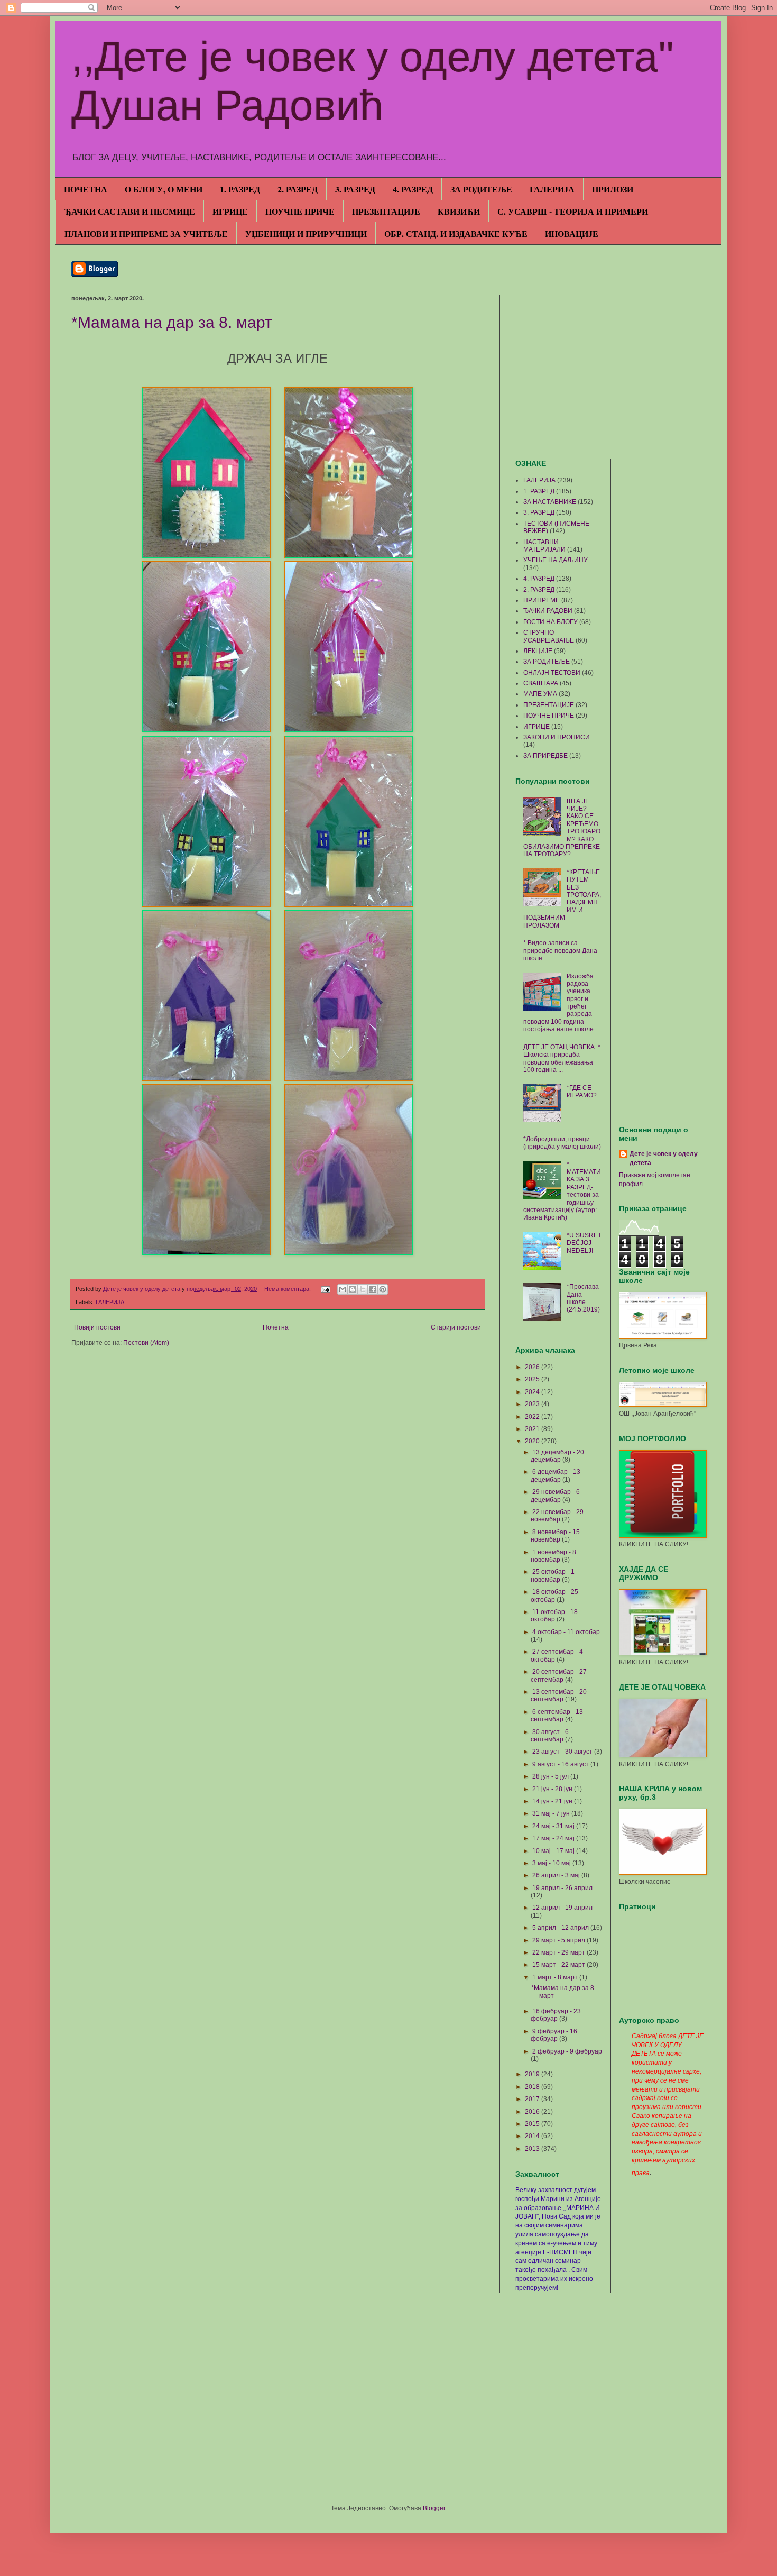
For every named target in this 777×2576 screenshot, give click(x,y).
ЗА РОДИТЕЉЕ (481, 189)
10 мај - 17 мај (554, 1851)
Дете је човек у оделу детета (664, 1158)
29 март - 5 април (559, 1940)
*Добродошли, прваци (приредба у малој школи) (562, 1143)
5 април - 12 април (561, 1928)
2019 (533, 2074)
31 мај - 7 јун (552, 1813)
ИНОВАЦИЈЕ (572, 233)
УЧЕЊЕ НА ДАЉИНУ (556, 560)
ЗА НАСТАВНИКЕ (550, 502)
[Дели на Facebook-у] (373, 1289)
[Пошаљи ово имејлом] (343, 1289)
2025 (533, 1379)
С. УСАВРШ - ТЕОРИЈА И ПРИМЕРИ (573, 211)
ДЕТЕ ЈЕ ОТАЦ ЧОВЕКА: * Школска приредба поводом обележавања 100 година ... (562, 1058)
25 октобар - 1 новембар (553, 1575)
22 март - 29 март (559, 1952)
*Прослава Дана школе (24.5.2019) (583, 1298)
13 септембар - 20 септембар (559, 1695)
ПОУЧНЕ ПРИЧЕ (300, 211)
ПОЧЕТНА (86, 189)
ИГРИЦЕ (230, 211)
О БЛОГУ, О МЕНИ (164, 189)
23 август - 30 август (563, 1752)
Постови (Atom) (146, 1343)
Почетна (276, 1327)
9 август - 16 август (561, 1764)
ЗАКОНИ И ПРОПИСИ (557, 737)
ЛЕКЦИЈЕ (538, 651)
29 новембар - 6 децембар (555, 1496)
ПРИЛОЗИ (613, 189)
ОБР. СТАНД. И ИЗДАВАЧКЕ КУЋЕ (456, 233)
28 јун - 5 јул (551, 1776)
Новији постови (97, 1327)
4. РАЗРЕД (413, 189)
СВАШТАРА (541, 683)
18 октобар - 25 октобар (554, 1596)
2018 (533, 2087)
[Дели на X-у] (363, 1289)
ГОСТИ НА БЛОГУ (551, 622)
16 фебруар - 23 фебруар (556, 2015)
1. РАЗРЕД (240, 189)
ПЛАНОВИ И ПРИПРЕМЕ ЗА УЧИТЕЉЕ (146, 233)
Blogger (434, 2508)
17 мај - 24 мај (554, 1838)
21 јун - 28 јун (553, 1789)
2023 (533, 1404)
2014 (533, 2136)
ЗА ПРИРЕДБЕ (545, 756)
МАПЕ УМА (540, 694)
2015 (533, 2124)
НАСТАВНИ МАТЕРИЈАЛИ (544, 546)
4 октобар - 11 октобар (566, 1632)
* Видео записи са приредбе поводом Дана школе (560, 951)
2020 (533, 1441)
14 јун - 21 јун (553, 1801)
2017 (533, 2099)
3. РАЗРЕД (355, 189)
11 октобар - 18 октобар (554, 1616)
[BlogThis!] (353, 1289)
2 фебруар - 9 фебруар (567, 2051)
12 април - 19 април (562, 1908)
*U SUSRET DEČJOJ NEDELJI (584, 1243)
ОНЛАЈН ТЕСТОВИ (552, 673)
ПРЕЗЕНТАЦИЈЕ (386, 211)
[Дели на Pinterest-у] (383, 1289)
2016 (533, 2112)
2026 (533, 1367)
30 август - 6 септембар (550, 1736)
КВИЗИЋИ (459, 211)
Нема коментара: (288, 1289)
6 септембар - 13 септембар (557, 1716)
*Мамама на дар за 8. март (172, 322)
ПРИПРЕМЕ (542, 600)
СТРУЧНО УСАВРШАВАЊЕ (549, 636)
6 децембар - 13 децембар (556, 1475)
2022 (533, 1417)
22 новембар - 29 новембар (557, 1516)
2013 (533, 2149)
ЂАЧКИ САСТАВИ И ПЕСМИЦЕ (130, 211)
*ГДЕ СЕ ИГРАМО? (582, 1092)
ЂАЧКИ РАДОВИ (548, 611)
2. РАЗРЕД (298, 189)
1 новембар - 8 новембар (553, 1556)
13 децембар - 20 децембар (557, 1456)
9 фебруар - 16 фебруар (554, 2035)
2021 (533, 1429)
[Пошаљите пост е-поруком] (325, 1289)
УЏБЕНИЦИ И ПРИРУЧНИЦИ (306, 233)
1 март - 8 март (556, 1977)
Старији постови (456, 1327)
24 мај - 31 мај (554, 1826)
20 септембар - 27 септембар (559, 1675)
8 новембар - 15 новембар (555, 1536)
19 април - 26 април (562, 1888)
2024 (533, 1392)
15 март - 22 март (559, 1965)
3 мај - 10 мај (552, 1863)
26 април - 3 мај (557, 1875)
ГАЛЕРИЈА (552, 189)
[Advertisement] (610, 369)
